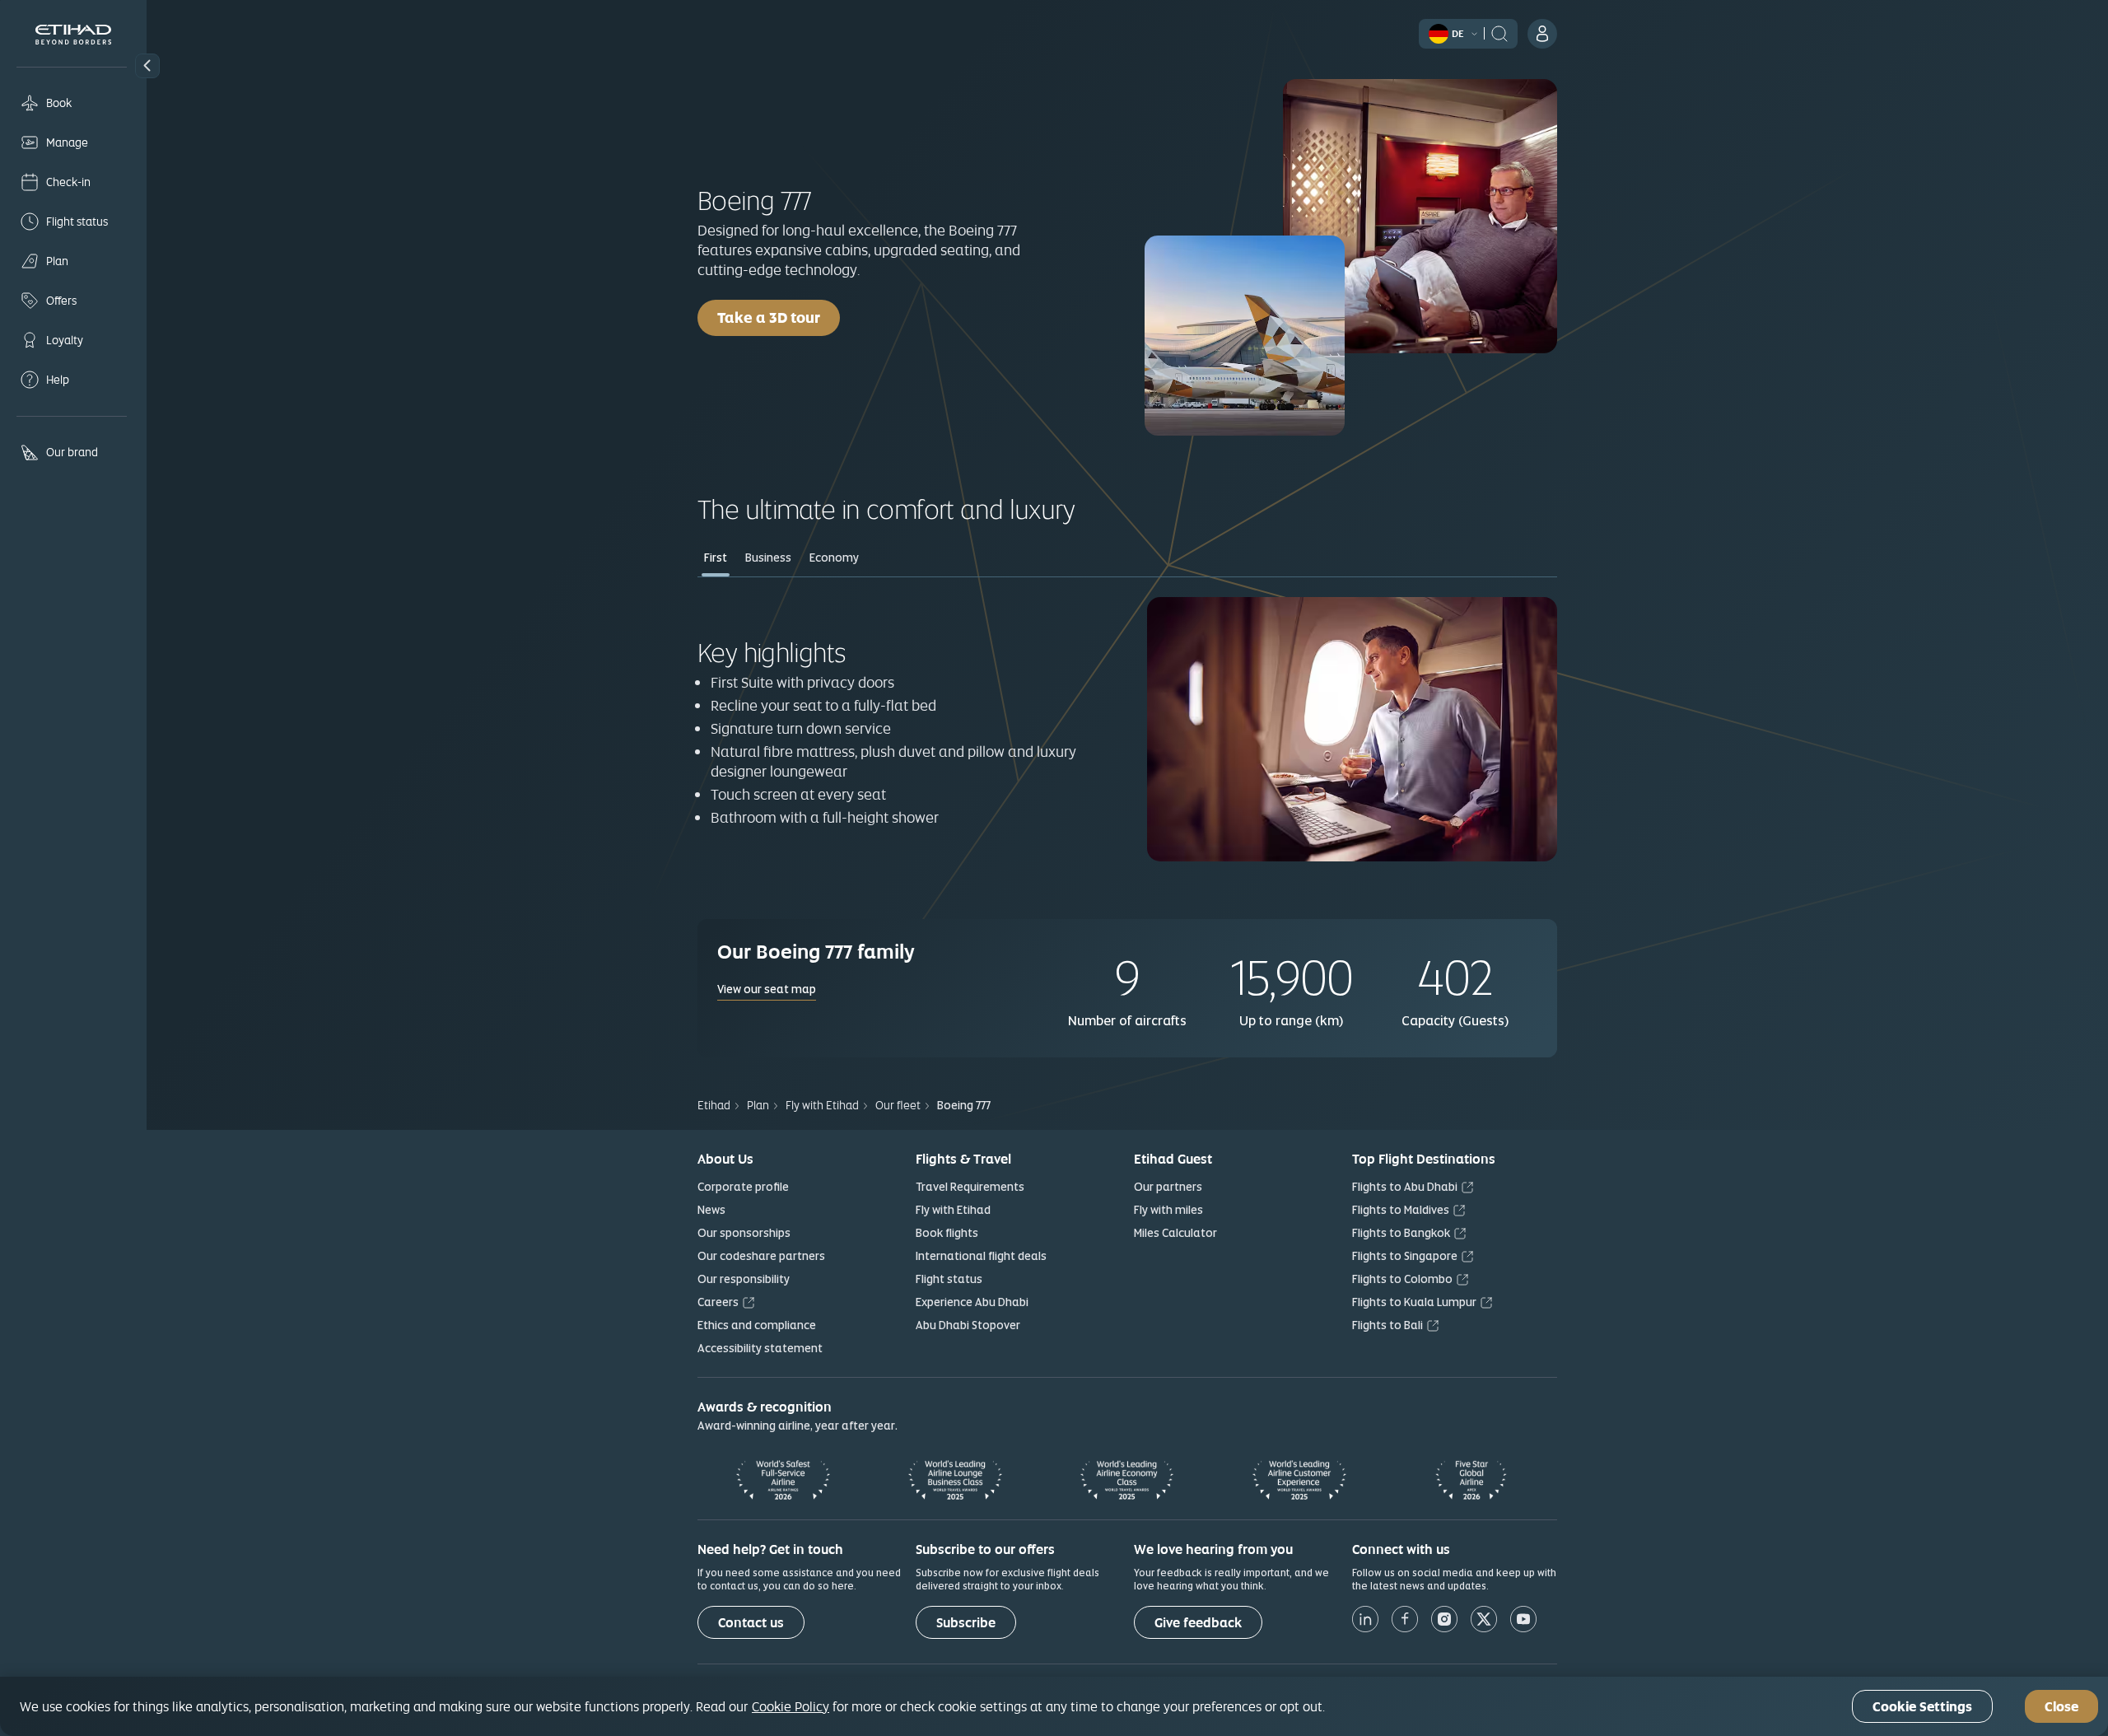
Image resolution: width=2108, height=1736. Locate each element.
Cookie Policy (790, 1706)
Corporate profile (743, 1187)
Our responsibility (744, 1279)
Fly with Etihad (953, 1210)
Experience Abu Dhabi (972, 1302)
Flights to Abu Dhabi (1405, 1187)
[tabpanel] (1127, 731)
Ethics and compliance (757, 1325)
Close (2061, 1707)
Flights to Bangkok (1401, 1233)
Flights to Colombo (1402, 1279)
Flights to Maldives (1401, 1210)
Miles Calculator (1175, 1233)
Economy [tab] (834, 558)
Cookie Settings (1922, 1707)
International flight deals (981, 1256)
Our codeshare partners (761, 1256)
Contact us (751, 1623)
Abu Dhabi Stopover (968, 1325)
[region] (1054, 1706)
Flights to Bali (1387, 1325)
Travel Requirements (970, 1187)
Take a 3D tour (769, 317)
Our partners (1168, 1187)
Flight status (949, 1279)
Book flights (947, 1233)
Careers (718, 1302)
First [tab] (716, 558)
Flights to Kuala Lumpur (1414, 1302)
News (711, 1210)
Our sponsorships (744, 1233)
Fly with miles (1168, 1210)
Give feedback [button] (1198, 1623)
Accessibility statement (760, 1348)
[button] (147, 66)
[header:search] (1499, 32)
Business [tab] (768, 558)
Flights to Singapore (1405, 1256)
